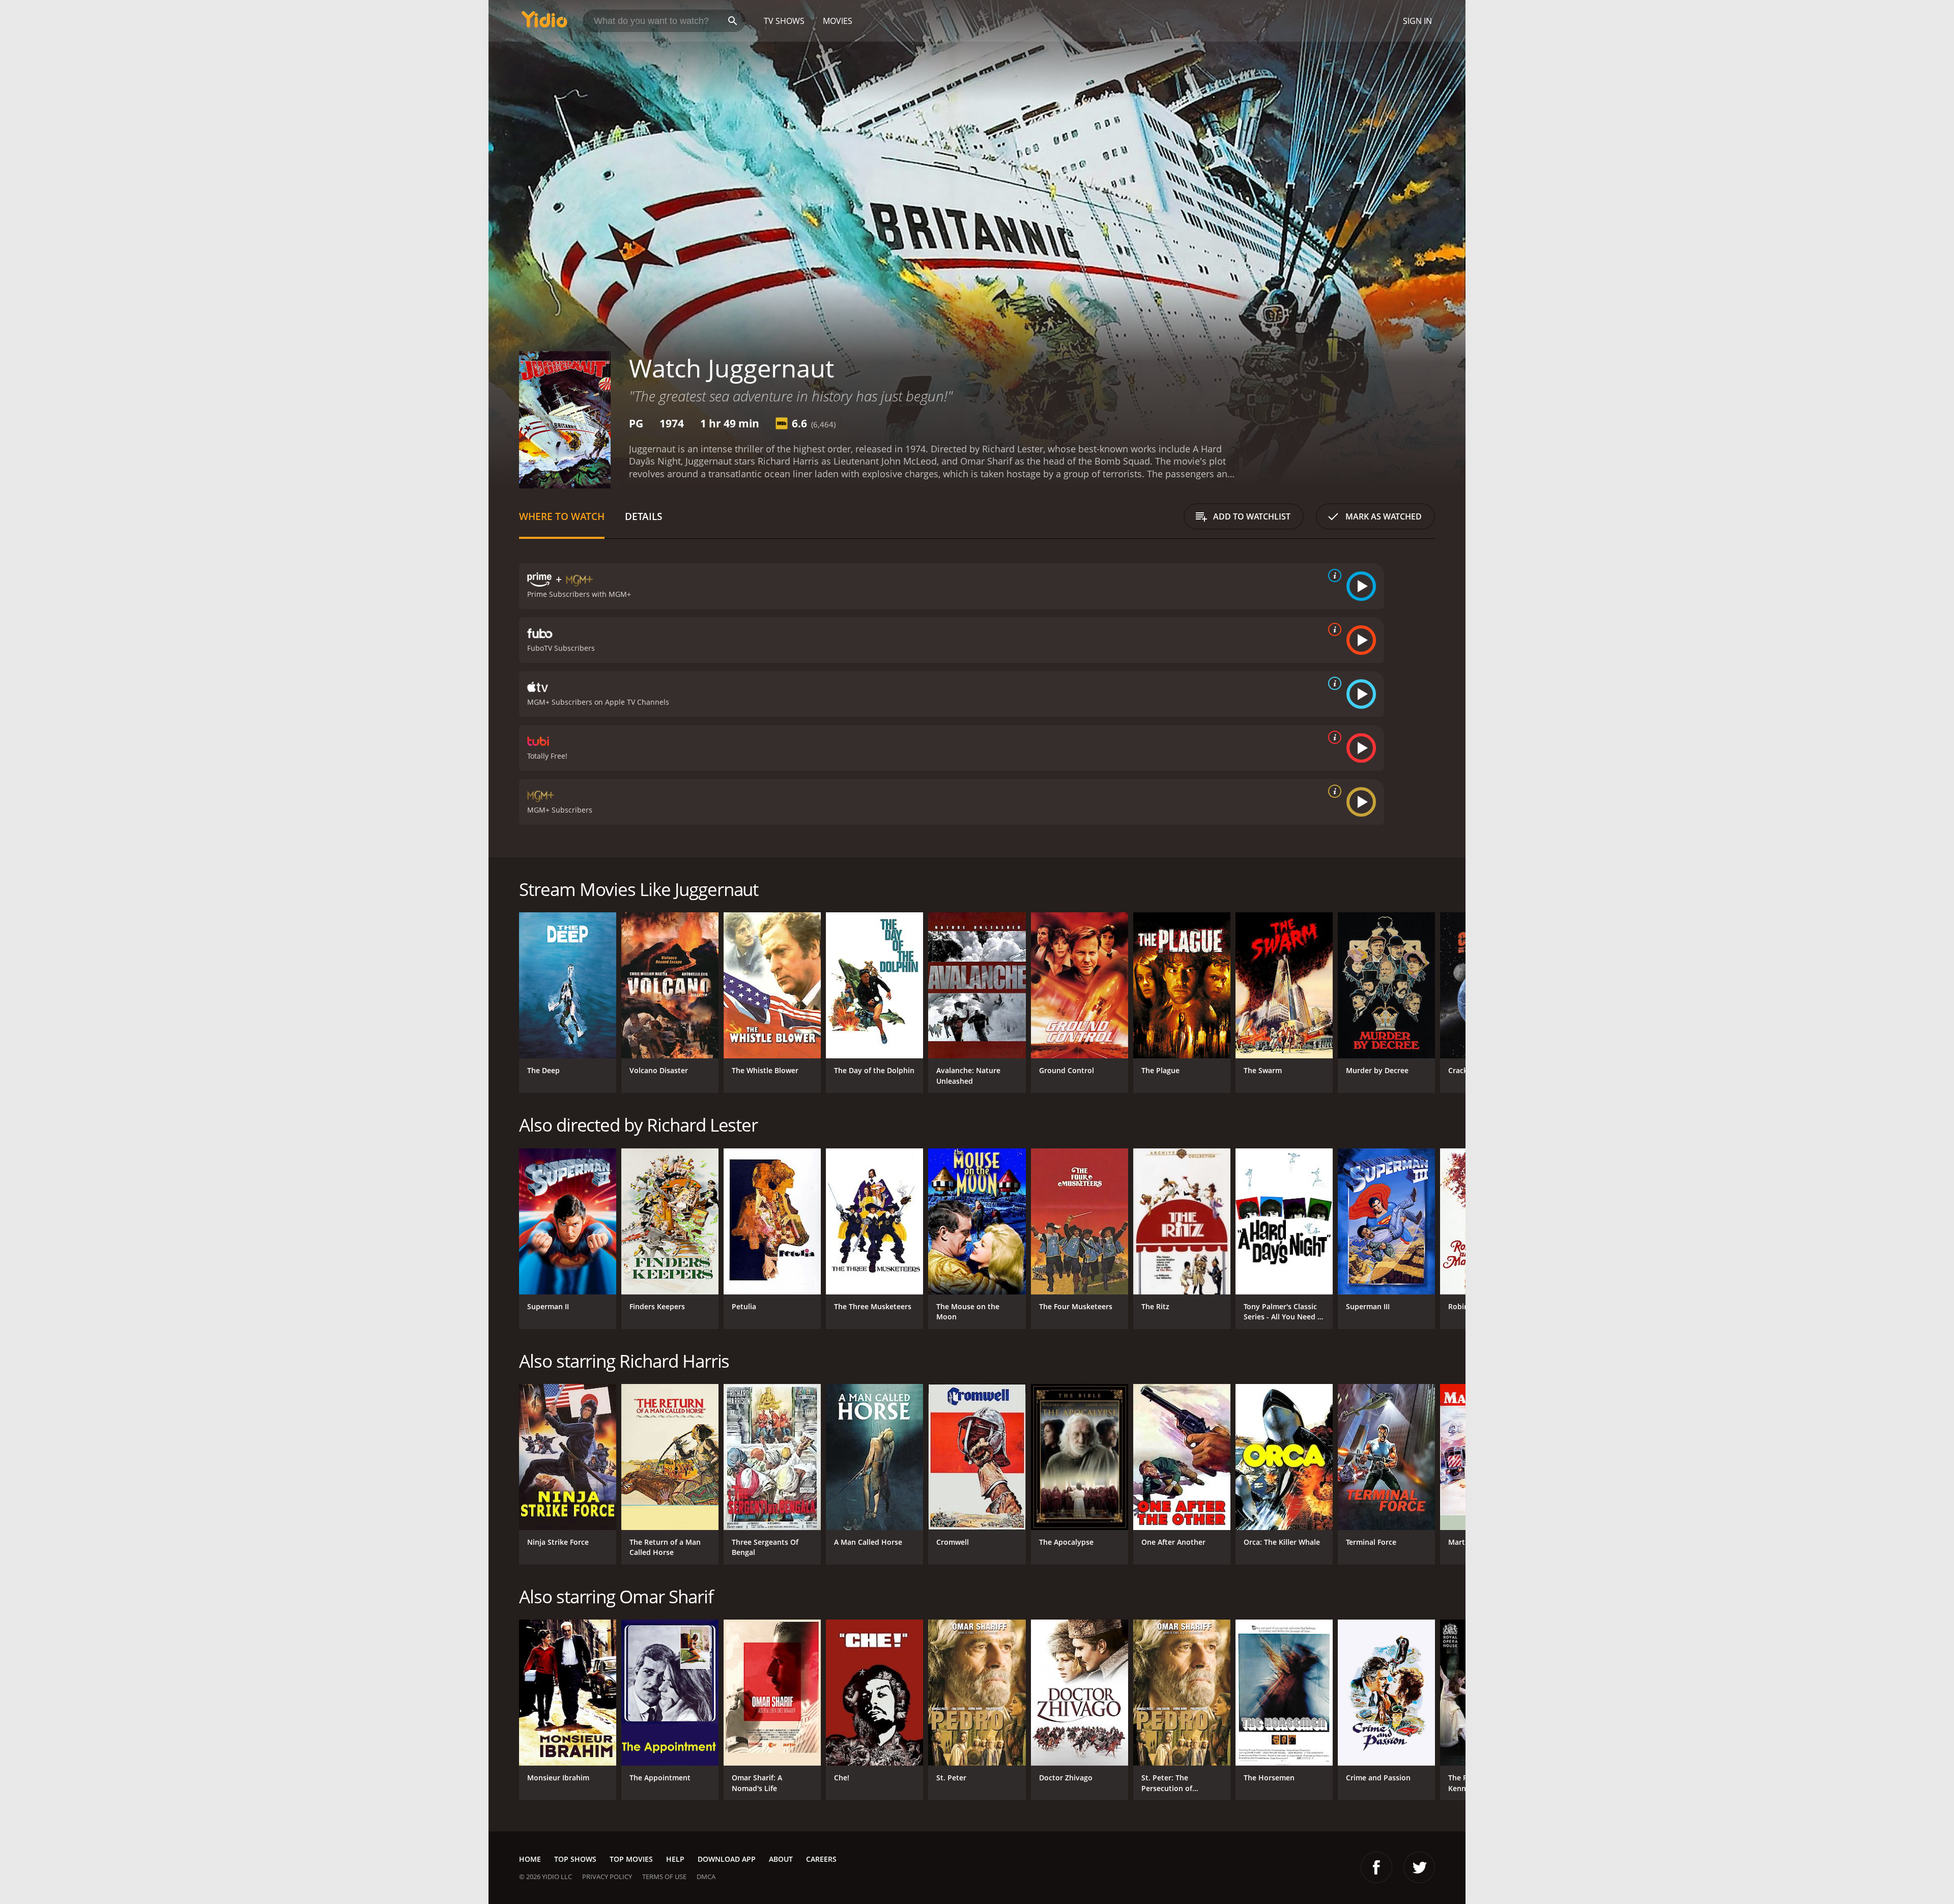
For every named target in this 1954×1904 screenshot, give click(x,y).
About (781, 1859)
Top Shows (575, 1859)
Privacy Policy (607, 1877)
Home (530, 1859)
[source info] (1333, 575)
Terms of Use (664, 1877)
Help (675, 1859)
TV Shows (784, 21)
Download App (727, 1859)
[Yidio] (544, 23)
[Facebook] (1376, 1867)
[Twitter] (1419, 1867)
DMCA (706, 1877)
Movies (838, 21)
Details (643, 516)
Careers (821, 1859)
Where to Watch (562, 516)
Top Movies (631, 1859)
